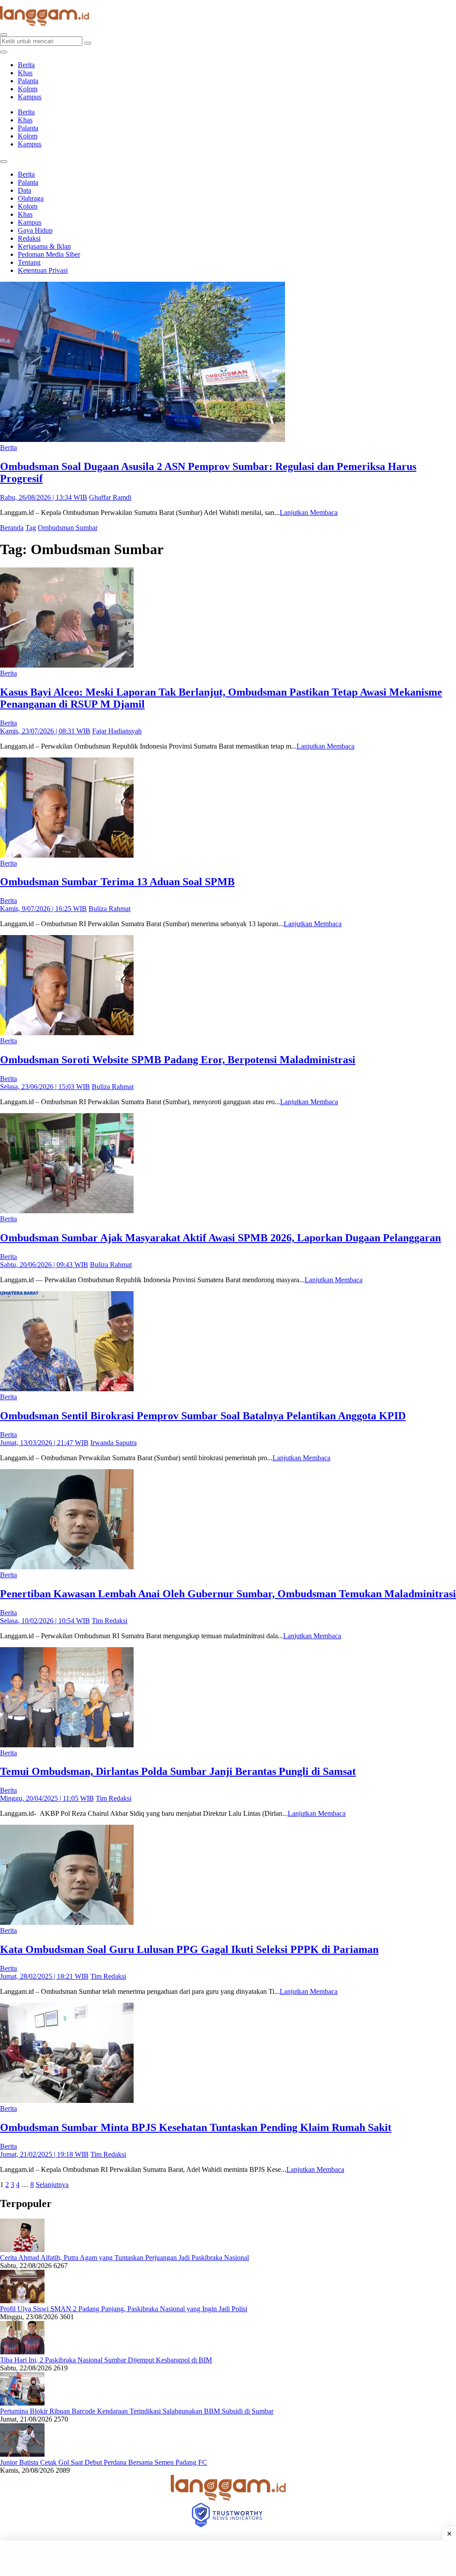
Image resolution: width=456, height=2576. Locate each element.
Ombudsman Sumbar (68, 528)
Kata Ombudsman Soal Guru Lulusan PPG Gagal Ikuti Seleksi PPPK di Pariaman (189, 1949)
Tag (31, 528)
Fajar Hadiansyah (117, 731)
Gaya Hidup (35, 230)
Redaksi (29, 238)
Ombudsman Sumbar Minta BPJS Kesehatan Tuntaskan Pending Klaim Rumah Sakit (196, 2127)
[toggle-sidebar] (4, 52)
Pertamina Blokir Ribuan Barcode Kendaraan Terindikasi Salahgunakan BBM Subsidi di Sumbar (137, 2411)
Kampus (30, 97)
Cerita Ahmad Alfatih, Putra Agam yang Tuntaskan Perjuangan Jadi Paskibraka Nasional (124, 2258)
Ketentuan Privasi (43, 270)
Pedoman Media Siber (49, 254)
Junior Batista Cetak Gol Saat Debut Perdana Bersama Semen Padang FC (104, 2462)
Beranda (12, 528)
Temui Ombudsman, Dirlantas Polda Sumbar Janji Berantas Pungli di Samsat (178, 1771)
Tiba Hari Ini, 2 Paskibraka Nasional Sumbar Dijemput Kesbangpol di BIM (106, 2360)
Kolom (28, 89)
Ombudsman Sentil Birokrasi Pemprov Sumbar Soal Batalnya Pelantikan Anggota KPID (203, 1416)
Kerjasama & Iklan (44, 246)
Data (24, 190)
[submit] (88, 43)
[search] (4, 35)
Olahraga (31, 198)
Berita (26, 65)
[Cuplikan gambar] (22, 2250)
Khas (25, 73)
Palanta (28, 81)
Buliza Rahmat (110, 909)
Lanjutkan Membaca (309, 512)
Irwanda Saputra (114, 1443)
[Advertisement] (228, 2558)
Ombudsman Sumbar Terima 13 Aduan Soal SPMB (117, 882)
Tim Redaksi (110, 1621)
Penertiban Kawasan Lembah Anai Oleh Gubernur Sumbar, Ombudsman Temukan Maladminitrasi (228, 1594)
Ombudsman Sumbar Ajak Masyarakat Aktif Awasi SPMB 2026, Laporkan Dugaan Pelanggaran (220, 1238)
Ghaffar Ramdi (110, 497)
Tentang (29, 262)
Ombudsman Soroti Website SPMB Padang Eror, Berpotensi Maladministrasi (178, 1060)
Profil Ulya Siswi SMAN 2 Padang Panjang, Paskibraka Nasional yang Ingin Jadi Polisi (124, 2309)
